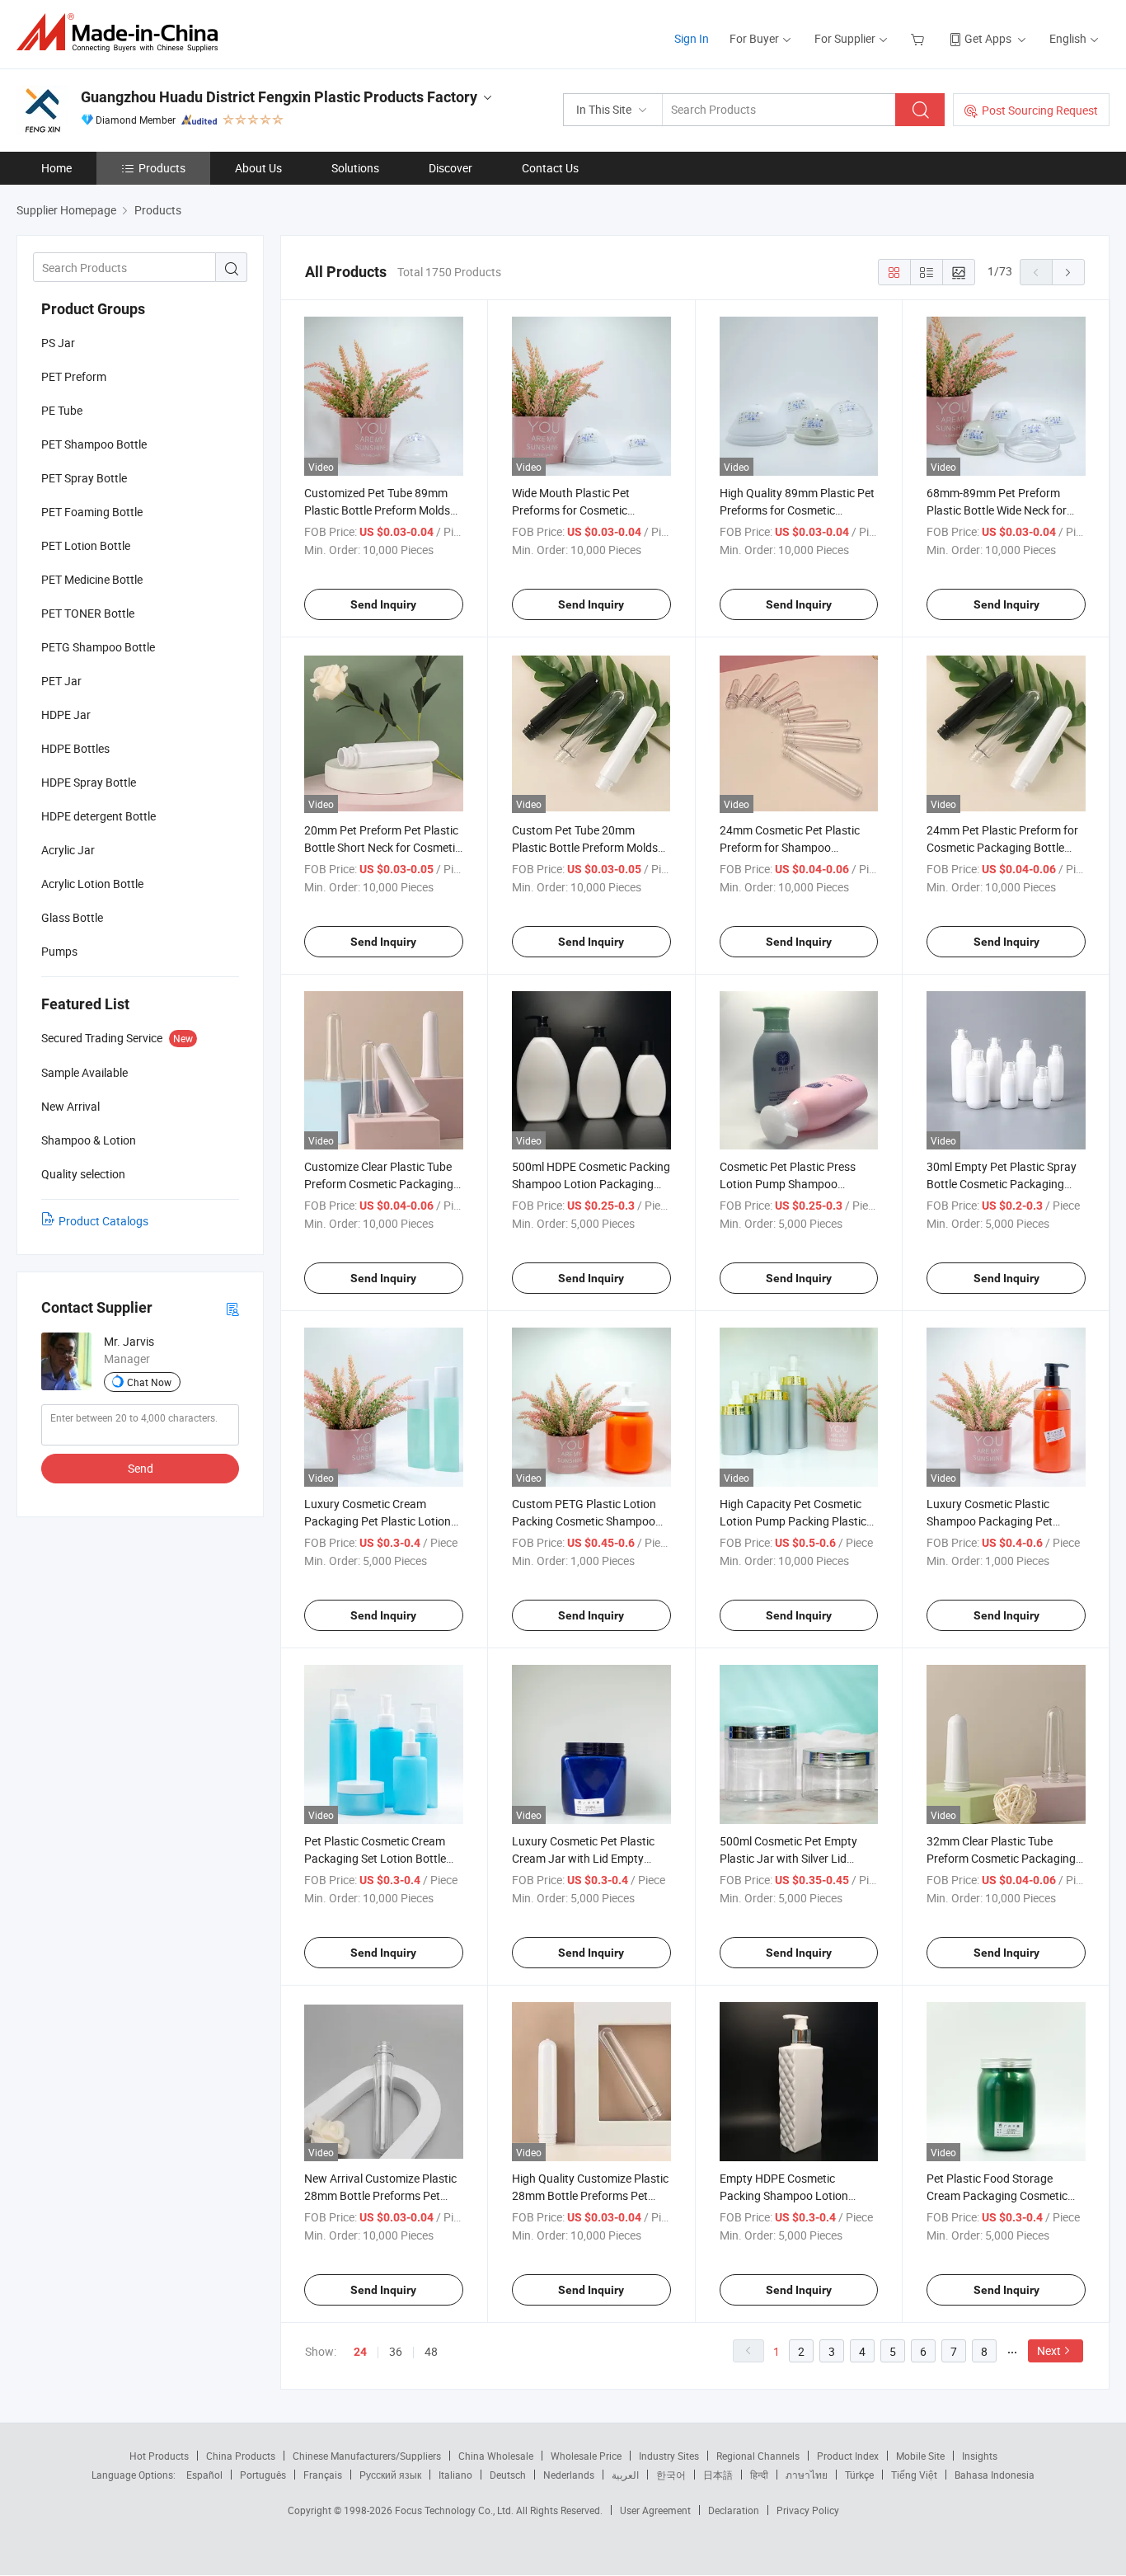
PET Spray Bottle (84, 478)
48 (431, 2351)
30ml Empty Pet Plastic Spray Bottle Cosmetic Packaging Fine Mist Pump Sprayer (1002, 1184)
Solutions (355, 168)
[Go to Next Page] (1068, 272)
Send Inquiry (383, 604)
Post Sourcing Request (1040, 110)
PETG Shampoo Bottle (98, 647)
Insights (980, 2456)
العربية (625, 2475)
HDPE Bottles (75, 748)
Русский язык (390, 2475)
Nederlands (569, 2475)
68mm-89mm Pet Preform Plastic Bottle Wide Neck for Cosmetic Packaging (997, 510)
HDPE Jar (66, 715)
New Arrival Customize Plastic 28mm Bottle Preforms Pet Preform (380, 2195)
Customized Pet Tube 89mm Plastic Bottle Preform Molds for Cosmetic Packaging (377, 510)
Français (323, 2475)
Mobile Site (920, 2456)
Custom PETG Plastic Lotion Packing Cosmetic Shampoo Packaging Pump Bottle (584, 1521)
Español (204, 2475)
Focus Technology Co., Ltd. (455, 2510)
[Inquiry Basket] (920, 38)
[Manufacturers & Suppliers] (122, 33)
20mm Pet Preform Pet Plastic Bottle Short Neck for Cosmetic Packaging (382, 847)
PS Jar (58, 343)
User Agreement (655, 2510)
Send (141, 1468)
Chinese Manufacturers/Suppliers (367, 2456)
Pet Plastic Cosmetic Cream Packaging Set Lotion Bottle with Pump (375, 1858)
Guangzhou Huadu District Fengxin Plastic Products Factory (279, 97)
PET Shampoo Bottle (94, 444)
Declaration (734, 2510)
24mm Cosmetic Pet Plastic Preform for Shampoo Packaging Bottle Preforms (790, 847)
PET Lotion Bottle (86, 545)
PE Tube (62, 410)
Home (56, 168)
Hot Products (159, 2456)
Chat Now (149, 1382)
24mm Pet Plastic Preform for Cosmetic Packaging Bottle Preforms (1002, 847)
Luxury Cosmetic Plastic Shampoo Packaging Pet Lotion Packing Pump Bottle (998, 1521)
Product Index (848, 2456)
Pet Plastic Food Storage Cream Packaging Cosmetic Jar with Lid (997, 2195)
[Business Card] (232, 1308)
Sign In (692, 38)
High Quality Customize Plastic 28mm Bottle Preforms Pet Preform (590, 2195)
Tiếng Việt (914, 2475)
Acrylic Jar (68, 850)
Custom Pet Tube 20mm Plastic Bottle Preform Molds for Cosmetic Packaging (585, 847)
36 (396, 2351)
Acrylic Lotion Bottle (92, 884)
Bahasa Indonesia (995, 2475)
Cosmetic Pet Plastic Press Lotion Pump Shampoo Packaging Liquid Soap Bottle (795, 1184)
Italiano (455, 2475)
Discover (450, 168)
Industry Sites (669, 2456)
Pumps (59, 951)
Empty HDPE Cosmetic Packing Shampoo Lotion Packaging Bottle (784, 2195)
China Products (241, 2456)
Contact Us (550, 168)
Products (162, 168)
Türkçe (859, 2475)
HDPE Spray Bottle (89, 782)
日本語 (718, 2475)
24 (360, 2352)
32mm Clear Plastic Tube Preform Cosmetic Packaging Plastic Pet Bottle (1001, 1858)
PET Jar (61, 681)
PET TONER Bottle (88, 613)
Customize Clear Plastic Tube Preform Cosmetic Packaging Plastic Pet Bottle (379, 1184)
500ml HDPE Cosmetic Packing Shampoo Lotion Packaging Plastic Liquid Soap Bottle (591, 1184)
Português (263, 2475)
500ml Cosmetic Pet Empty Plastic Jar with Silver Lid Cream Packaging (788, 1858)
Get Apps (988, 38)
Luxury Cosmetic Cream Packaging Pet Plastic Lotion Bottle (378, 1521)
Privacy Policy (808, 2510)
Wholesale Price (586, 2456)
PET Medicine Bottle (92, 579)
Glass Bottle (72, 917)
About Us (258, 168)
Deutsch (508, 2475)
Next (1049, 2350)
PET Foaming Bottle (92, 512)
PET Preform (74, 376)
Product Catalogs (103, 1221)
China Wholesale (496, 2456)
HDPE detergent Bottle (99, 816)
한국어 (671, 2475)
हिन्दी (759, 2475)
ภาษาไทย (807, 2475)
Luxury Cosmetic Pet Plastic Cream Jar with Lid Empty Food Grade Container (583, 1858)
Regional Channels (758, 2456)
